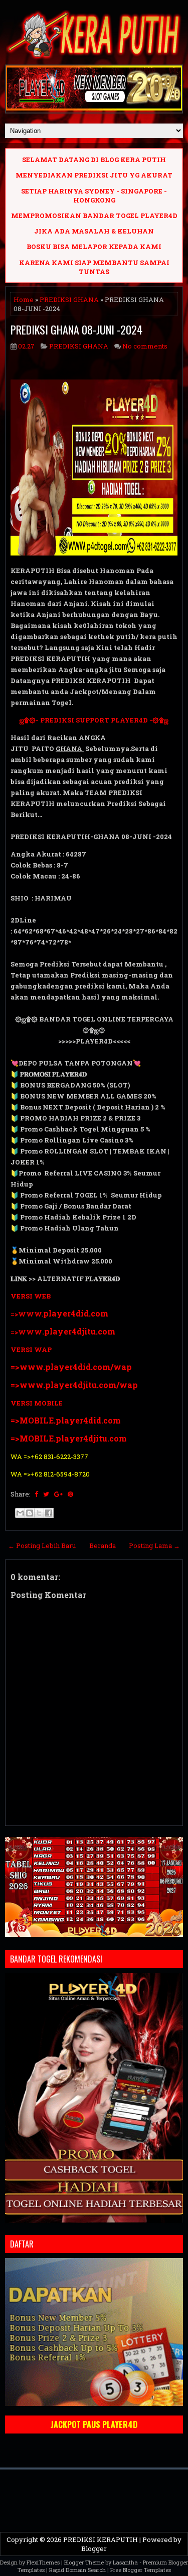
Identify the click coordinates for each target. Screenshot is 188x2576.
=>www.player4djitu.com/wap (74, 1385)
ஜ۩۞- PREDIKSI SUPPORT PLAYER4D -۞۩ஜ (94, 720)
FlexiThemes (43, 2562)
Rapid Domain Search (77, 2570)
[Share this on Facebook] (36, 1494)
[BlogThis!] (30, 1513)
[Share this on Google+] (58, 1494)
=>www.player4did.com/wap (71, 1367)
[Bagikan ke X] (39, 1513)
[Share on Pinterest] (70, 1494)
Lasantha (125, 2562)
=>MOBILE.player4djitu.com (69, 1438)
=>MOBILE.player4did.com (66, 1420)
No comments (145, 346)
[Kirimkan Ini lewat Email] (20, 1513)
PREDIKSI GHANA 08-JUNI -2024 (76, 329)
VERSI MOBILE (37, 1403)
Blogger (94, 2548)
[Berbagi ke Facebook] (49, 1513)
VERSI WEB (31, 1296)
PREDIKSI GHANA (69, 299)
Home (24, 299)
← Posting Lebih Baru (42, 1545)
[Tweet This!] (46, 1494)
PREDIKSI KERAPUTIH (101, 2539)
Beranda (103, 1545)
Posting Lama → (154, 1545)
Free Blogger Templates (141, 2570)
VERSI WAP (31, 1349)
